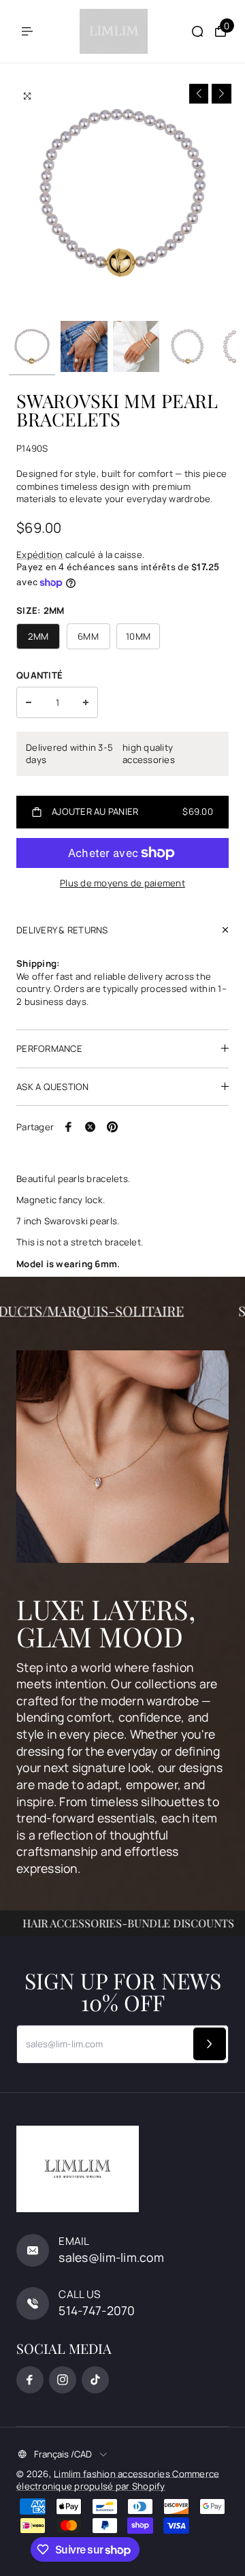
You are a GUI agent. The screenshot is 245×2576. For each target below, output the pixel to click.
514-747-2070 (97, 2310)
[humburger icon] (27, 31)
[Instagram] (63, 2380)
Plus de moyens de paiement (122, 883)
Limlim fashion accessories (113, 2474)
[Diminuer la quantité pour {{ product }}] (29, 702)
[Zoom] (27, 96)
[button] (199, 94)
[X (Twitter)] (91, 1127)
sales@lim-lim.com (111, 2257)
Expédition (40, 555)
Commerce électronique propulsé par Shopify (118, 2480)
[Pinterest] (112, 1127)
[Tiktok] (95, 2380)
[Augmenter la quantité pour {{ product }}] (86, 702)
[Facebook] (69, 1127)
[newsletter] (210, 2044)
